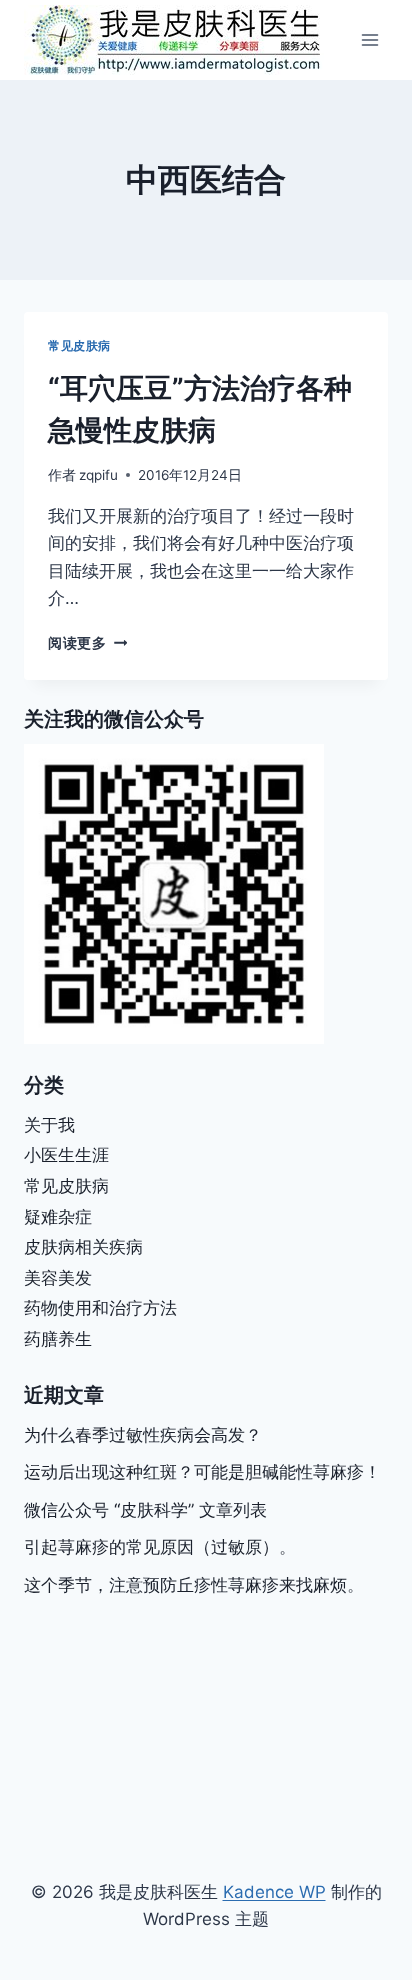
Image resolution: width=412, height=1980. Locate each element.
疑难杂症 (58, 1217)
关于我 (49, 1125)
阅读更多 (87, 643)
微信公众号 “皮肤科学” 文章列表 (145, 1510)
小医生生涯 (66, 1155)
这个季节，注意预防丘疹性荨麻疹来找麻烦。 (194, 1585)
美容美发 (58, 1278)
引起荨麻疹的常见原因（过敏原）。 (160, 1547)
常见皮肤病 (79, 345)
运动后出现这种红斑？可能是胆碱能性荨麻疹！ (202, 1472)
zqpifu (98, 475)
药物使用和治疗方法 (100, 1308)
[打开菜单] (369, 39)
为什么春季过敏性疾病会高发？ (143, 1435)
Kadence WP (274, 1892)
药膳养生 (58, 1339)
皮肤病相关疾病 (83, 1247)
